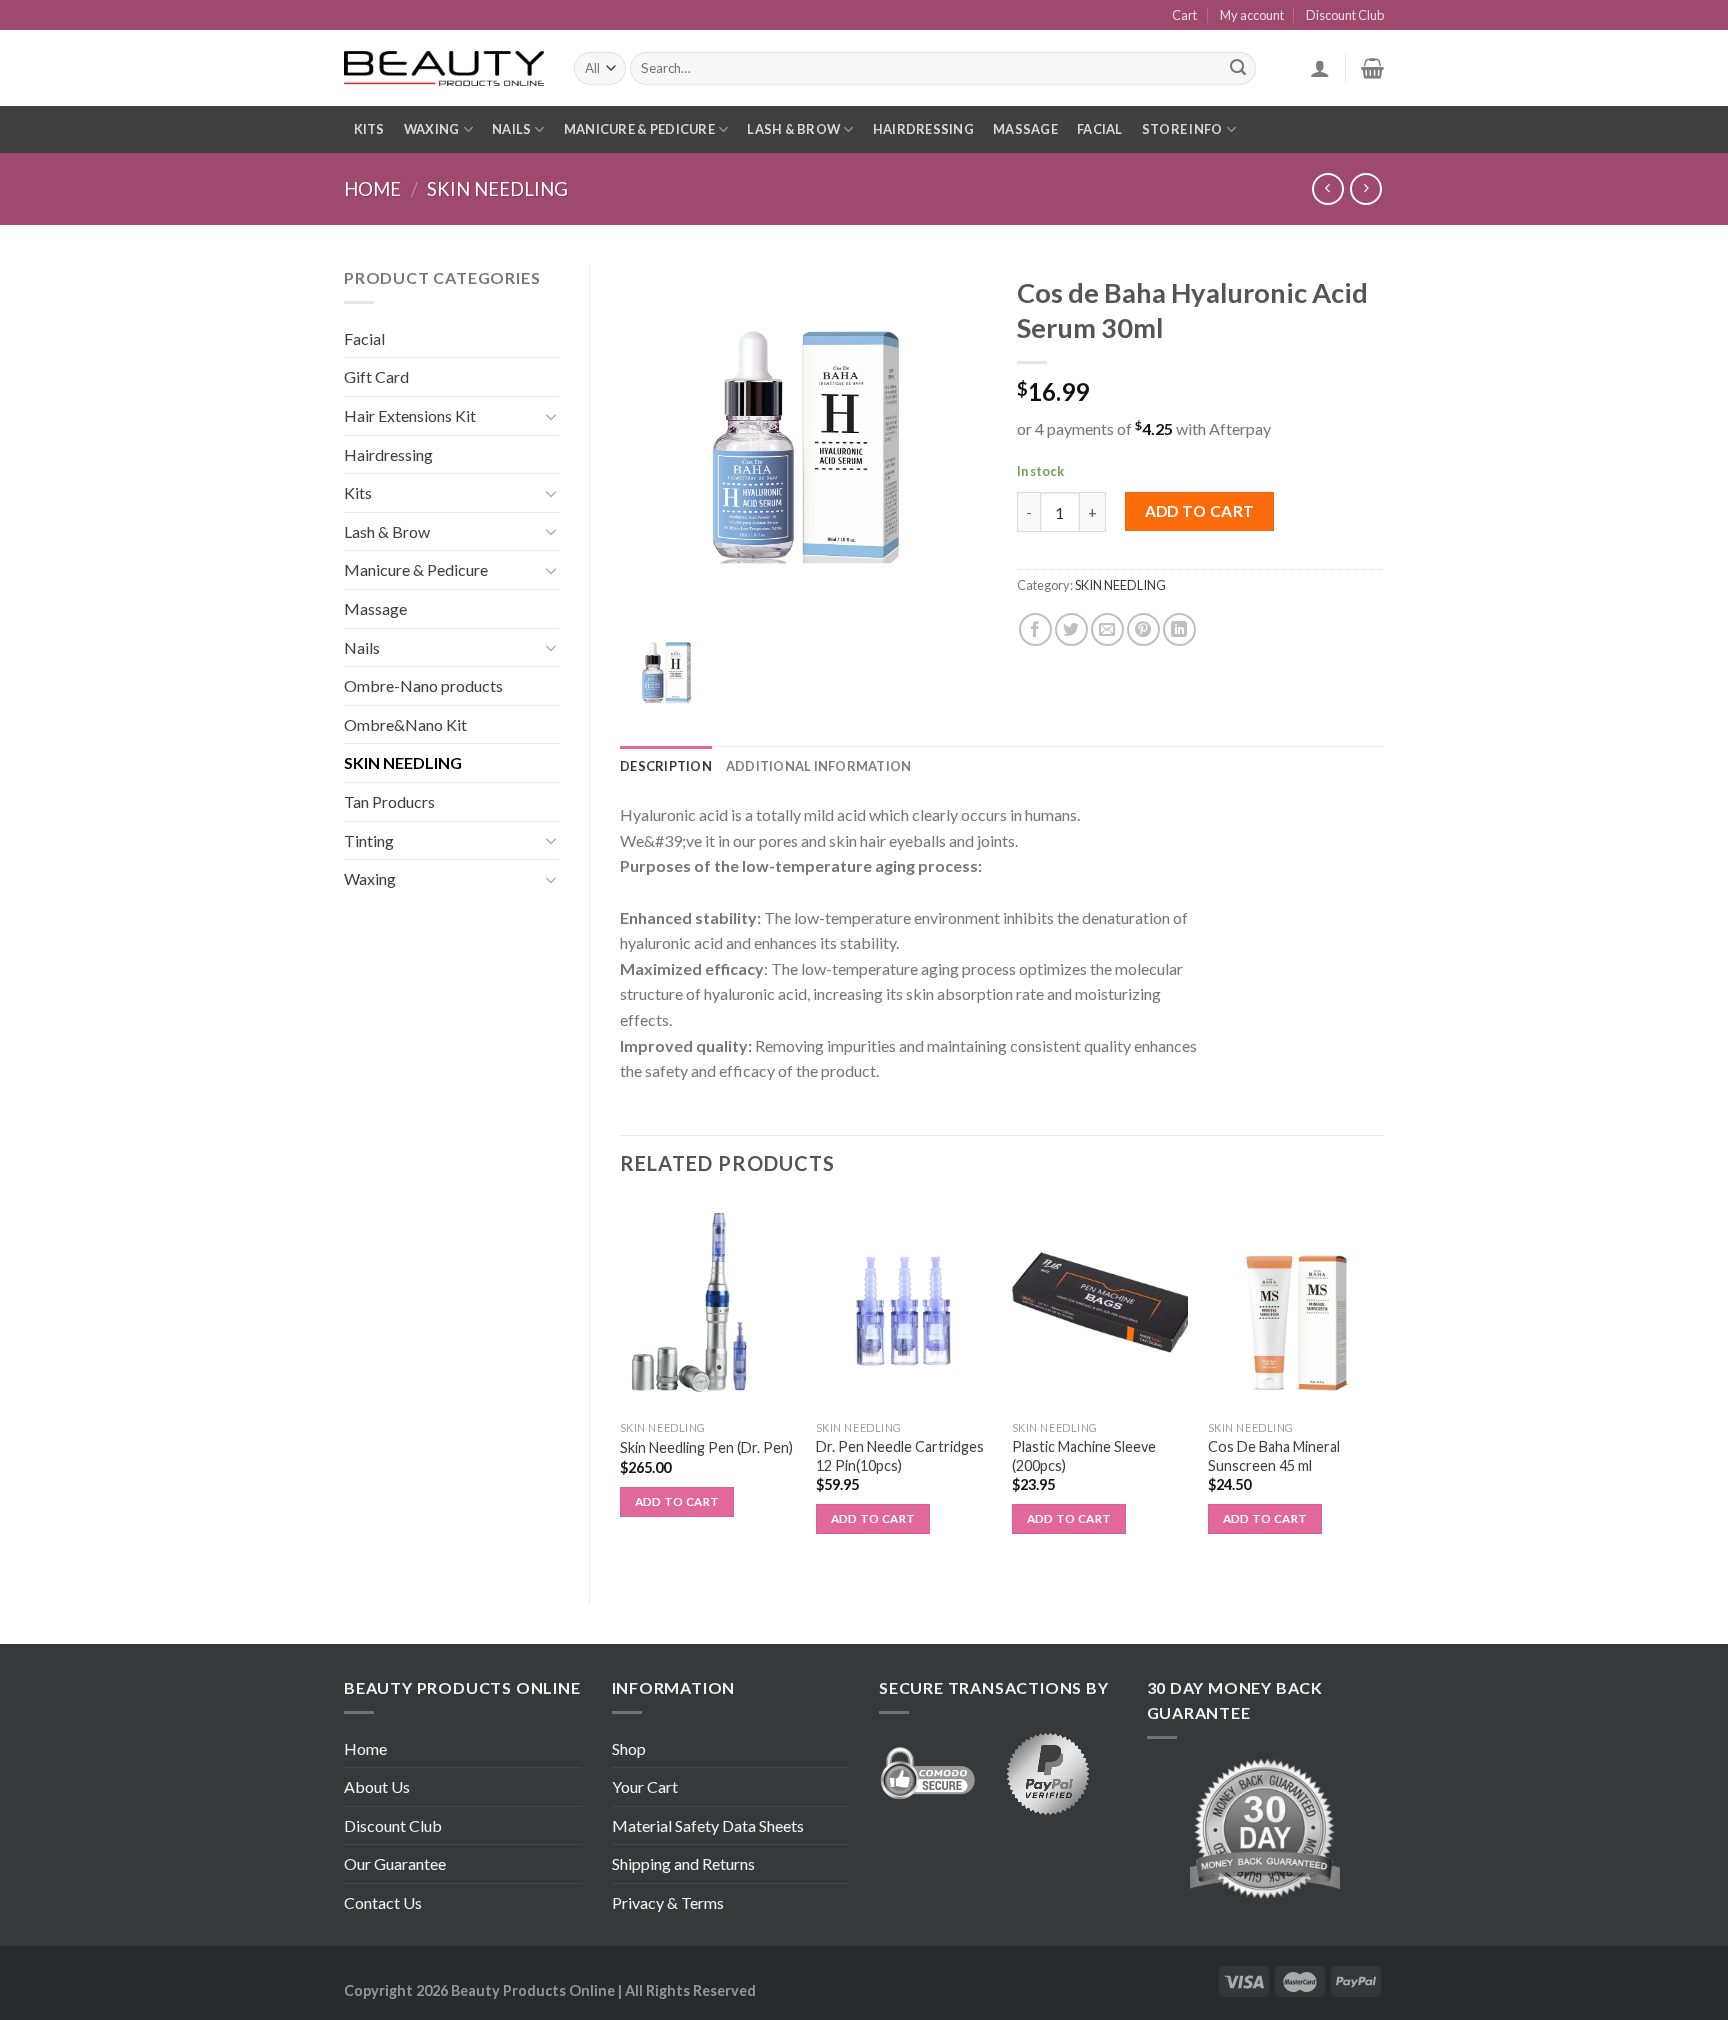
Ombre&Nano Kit (405, 724)
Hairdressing (923, 129)
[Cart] (1372, 68)
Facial (1100, 129)
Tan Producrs (389, 801)
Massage (1025, 129)
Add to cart (1200, 511)
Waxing (432, 129)
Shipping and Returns (683, 1863)
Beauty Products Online (533, 1990)
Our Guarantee (395, 1863)
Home (372, 189)
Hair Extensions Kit (410, 415)
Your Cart (645, 1786)
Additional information (819, 766)
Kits (369, 129)
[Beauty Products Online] (444, 69)
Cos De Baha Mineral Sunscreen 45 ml (1274, 1456)
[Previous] (621, 1385)
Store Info (1182, 129)
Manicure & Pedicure (639, 129)
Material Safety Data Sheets (708, 1825)
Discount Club (1345, 15)
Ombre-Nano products (423, 685)
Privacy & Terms (668, 1902)
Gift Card (376, 376)
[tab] (666, 766)
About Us (377, 1786)
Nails (511, 129)
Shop (629, 1748)
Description (666, 766)
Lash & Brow (793, 129)
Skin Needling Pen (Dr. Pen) (706, 1447)
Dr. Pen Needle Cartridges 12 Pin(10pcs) (900, 1456)
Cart (1184, 15)
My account (1252, 15)
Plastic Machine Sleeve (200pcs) (1084, 1456)
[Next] (1383, 1385)
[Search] (1238, 69)
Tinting (369, 840)
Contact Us (383, 1902)
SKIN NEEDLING (497, 189)
